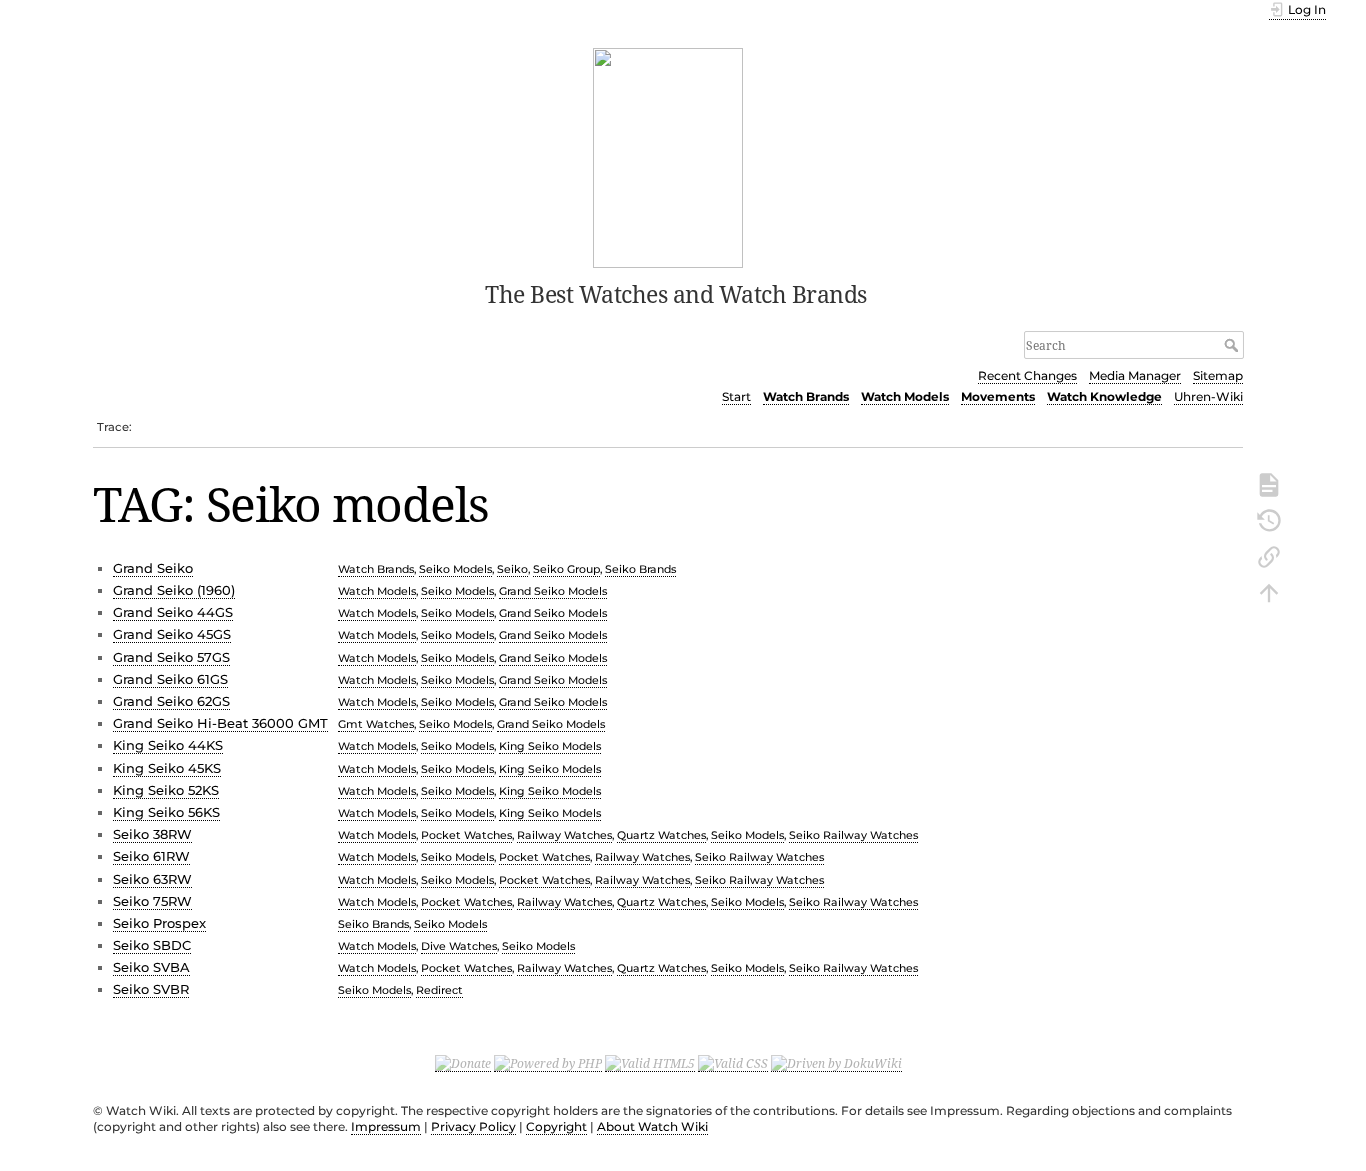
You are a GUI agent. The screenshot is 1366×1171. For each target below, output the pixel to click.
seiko (512, 569)
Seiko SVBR (151, 989)
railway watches (564, 835)
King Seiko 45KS (167, 768)
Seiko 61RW (151, 856)
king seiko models (550, 746)
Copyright (556, 1126)
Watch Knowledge (1104, 396)
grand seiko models (553, 591)
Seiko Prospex (159, 923)
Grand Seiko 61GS (170, 679)
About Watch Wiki (652, 1126)
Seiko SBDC (152, 945)
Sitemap (1218, 375)
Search (1233, 345)
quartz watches (661, 835)
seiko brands (640, 569)
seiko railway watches (853, 835)
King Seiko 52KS (166, 790)
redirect (439, 990)
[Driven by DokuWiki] (836, 1063)
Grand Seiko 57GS (171, 657)
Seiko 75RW (152, 901)
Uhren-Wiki (1208, 396)
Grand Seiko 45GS (172, 634)
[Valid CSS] (733, 1063)
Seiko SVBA (151, 967)
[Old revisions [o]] (1269, 519)
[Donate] (463, 1063)
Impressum (386, 1126)
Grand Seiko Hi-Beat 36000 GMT (220, 723)
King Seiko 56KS (166, 812)
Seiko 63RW (152, 879)
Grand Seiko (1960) (174, 590)
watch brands (376, 569)
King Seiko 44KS (168, 745)
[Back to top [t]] (1269, 591)
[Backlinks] (1269, 555)
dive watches (459, 946)
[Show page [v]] (1269, 483)
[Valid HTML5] (650, 1063)
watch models (377, 591)
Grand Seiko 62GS (171, 701)
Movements (998, 396)
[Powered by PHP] (548, 1063)
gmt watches (376, 724)
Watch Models (905, 396)
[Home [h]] (668, 156)
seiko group (566, 569)
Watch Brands (806, 396)
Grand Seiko (153, 568)
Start (736, 396)
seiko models (455, 569)
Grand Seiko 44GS (173, 612)
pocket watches (466, 835)
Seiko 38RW (152, 834)
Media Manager (1135, 375)
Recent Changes (1027, 375)
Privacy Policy (473, 1126)
